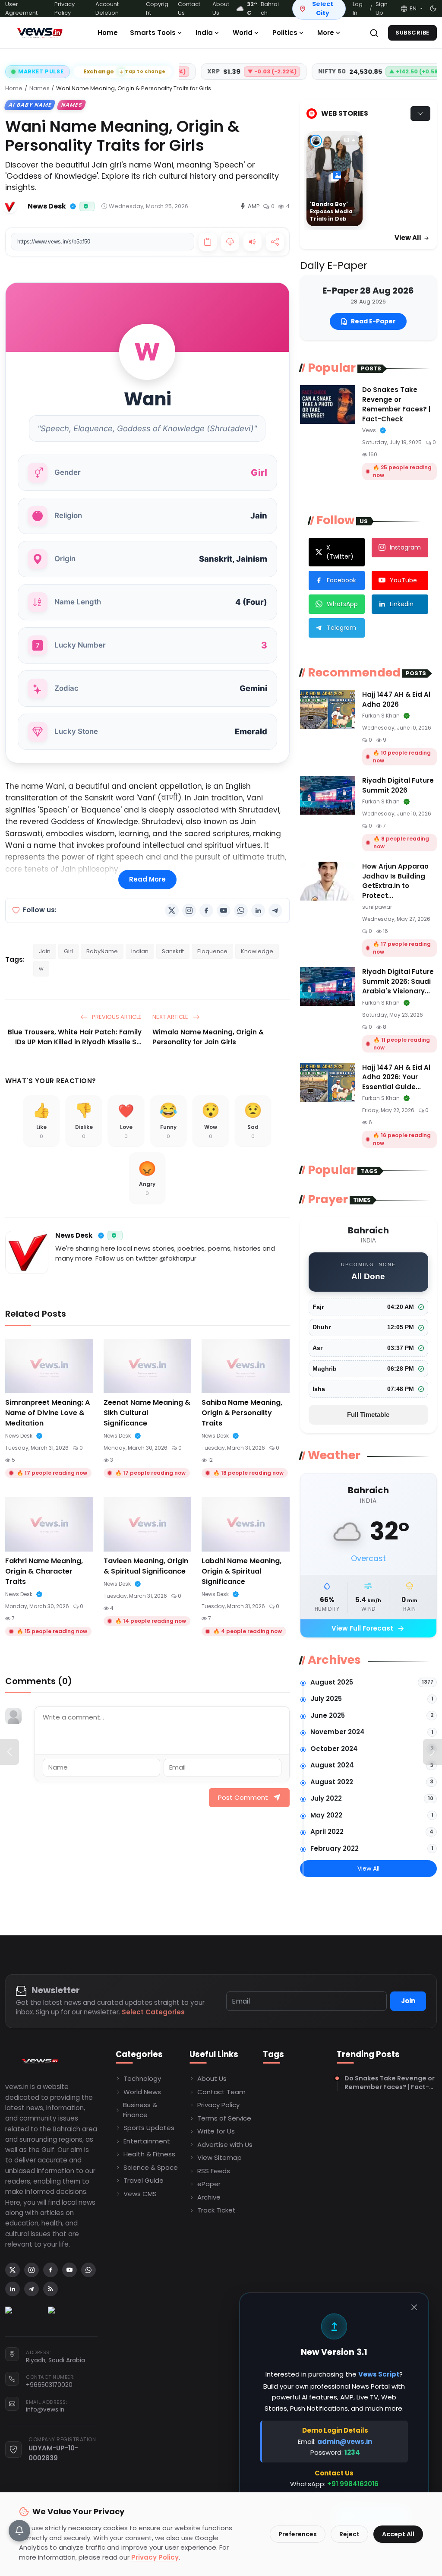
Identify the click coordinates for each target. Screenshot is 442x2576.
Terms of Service (224, 2118)
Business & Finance (140, 2110)
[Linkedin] (258, 910)
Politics (285, 33)
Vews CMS (140, 2194)
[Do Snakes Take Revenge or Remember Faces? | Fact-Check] (328, 405)
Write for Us (216, 2131)
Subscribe (412, 33)
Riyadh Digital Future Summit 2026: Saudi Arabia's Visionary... (398, 981)
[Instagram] (189, 910)
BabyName (102, 951)
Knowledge (257, 951)
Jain (45, 951)
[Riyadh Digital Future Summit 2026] (328, 795)
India (204, 33)
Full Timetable (368, 1414)
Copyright (157, 8)
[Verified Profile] (73, 206)
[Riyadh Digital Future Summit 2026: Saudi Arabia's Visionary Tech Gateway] (328, 986)
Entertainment (147, 2141)
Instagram (405, 547)
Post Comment (243, 1797)
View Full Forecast (368, 1629)
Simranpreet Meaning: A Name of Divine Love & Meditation (47, 1413)
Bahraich (263, 8)
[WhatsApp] (241, 910)
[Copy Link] (208, 242)
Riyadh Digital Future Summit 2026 (398, 785)
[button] (411, 9)
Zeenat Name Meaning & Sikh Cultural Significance (147, 1413)
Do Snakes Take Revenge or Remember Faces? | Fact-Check (396, 404)
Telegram (341, 628)
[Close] (414, 2307)
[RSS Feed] (51, 2289)
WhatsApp (342, 604)
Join (408, 2001)
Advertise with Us (225, 2145)
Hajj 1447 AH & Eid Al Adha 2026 (396, 699)
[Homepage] (40, 33)
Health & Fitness (149, 2154)
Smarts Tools (153, 33)
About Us (221, 8)
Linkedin (402, 604)
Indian (140, 951)
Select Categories (153, 2012)
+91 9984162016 (353, 2484)
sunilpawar (377, 907)
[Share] (275, 242)
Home (108, 33)
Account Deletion (107, 8)
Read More (147, 879)
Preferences (298, 2534)
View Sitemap (219, 2157)
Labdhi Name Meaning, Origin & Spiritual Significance (242, 1571)
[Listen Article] (253, 242)
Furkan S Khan (381, 716)
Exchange (125, 71)
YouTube (403, 580)
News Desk (74, 1235)
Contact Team (221, 2092)
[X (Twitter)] (172, 910)
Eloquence (212, 951)
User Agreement (21, 8)
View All (409, 238)
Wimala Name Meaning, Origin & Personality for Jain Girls (208, 1037)
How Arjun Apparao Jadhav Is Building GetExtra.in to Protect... (395, 881)
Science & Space (151, 2167)
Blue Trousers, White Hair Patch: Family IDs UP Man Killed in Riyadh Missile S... (75, 1037)
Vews (369, 430)
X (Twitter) (340, 552)
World (243, 33)
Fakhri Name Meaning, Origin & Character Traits (44, 1571)
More (326, 33)
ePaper (209, 2184)
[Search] (374, 33)
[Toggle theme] (433, 8)
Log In (358, 8)
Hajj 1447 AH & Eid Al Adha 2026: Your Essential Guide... (396, 1077)
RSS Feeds (214, 2171)
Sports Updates (149, 2128)
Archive (209, 2197)
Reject (349, 2534)
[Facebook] (206, 910)
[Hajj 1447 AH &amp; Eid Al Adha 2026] (328, 709)
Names (39, 88)
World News (142, 2092)
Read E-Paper (373, 321)
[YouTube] (224, 910)
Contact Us (189, 8)
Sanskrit (173, 951)
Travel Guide (144, 2180)
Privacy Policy (65, 8)
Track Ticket (216, 2210)
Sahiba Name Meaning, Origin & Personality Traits (242, 1413)
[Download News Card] (230, 242)
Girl (68, 951)
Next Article (171, 1017)
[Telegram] (275, 910)
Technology (142, 2078)
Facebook (341, 580)
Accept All (398, 2534)
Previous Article (116, 1017)
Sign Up (382, 8)
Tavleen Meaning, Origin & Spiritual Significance (146, 1566)
